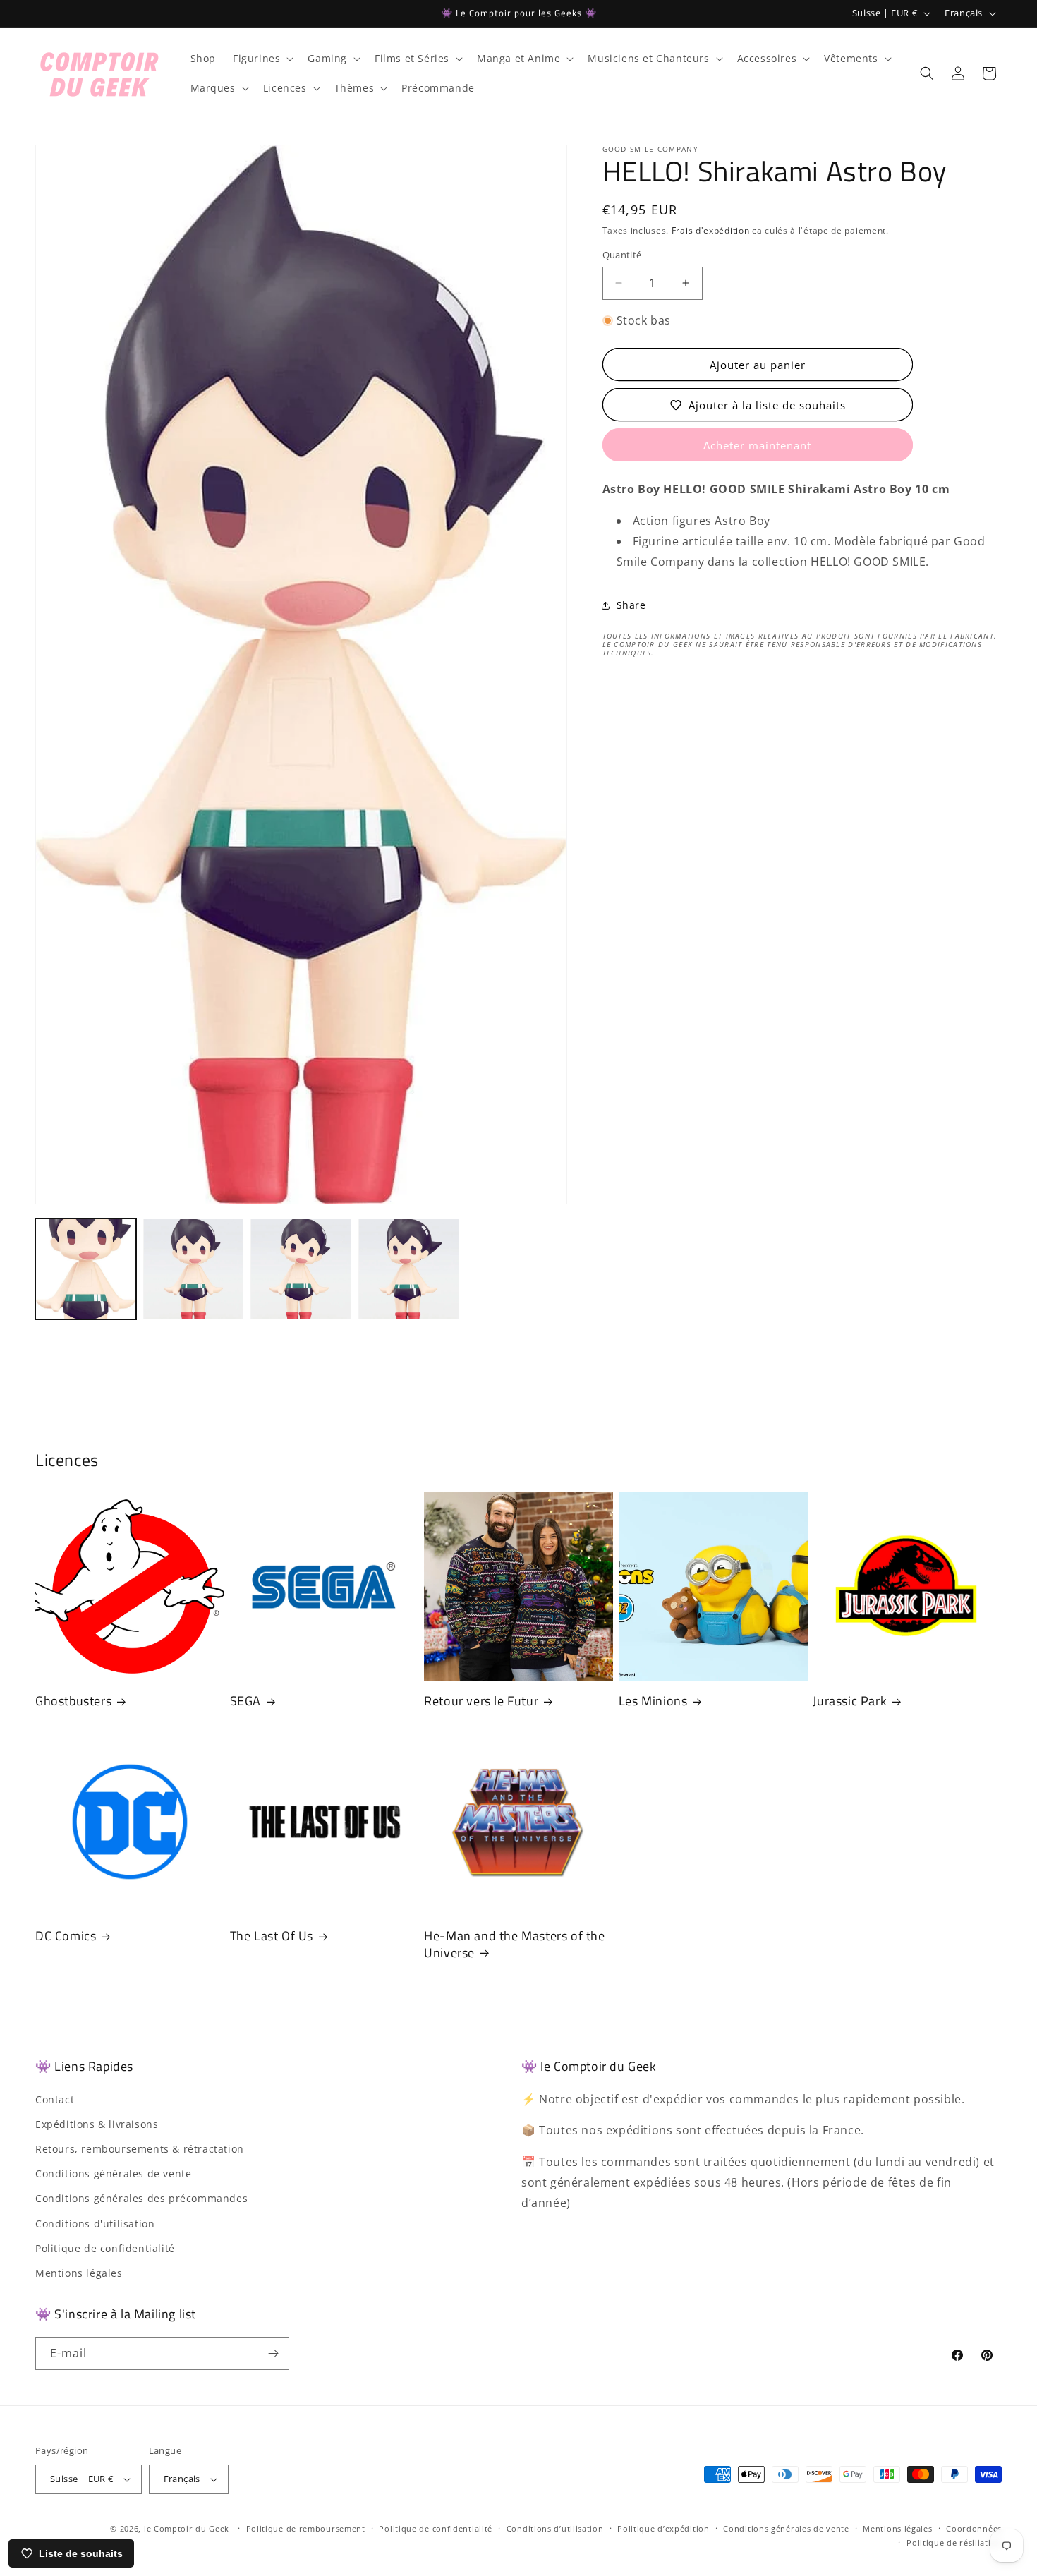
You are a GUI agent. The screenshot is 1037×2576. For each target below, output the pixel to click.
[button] (262, 59)
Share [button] (631, 605)
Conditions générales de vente (113, 2173)
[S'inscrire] (273, 2353)
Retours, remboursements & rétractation (140, 2148)
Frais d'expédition (711, 230)
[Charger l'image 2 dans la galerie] (194, 1269)
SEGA (245, 1701)
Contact (55, 2099)
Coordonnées (974, 2528)
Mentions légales (79, 2272)
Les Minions (653, 1701)
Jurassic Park (850, 1701)
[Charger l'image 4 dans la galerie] (409, 1269)
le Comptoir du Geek (187, 2528)
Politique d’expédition (663, 2528)
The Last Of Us (272, 1936)
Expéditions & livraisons (97, 2123)
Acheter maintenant (757, 446)
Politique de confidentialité (105, 2248)
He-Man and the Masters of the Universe (514, 1945)
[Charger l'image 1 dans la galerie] (86, 1269)
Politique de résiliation (954, 2543)
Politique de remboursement (306, 2528)
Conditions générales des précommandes (141, 2198)
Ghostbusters (73, 1701)
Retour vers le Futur (481, 1701)
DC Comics (66, 1936)
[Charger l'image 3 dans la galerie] (301, 1269)
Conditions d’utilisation (555, 2528)
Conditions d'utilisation (95, 2223)
